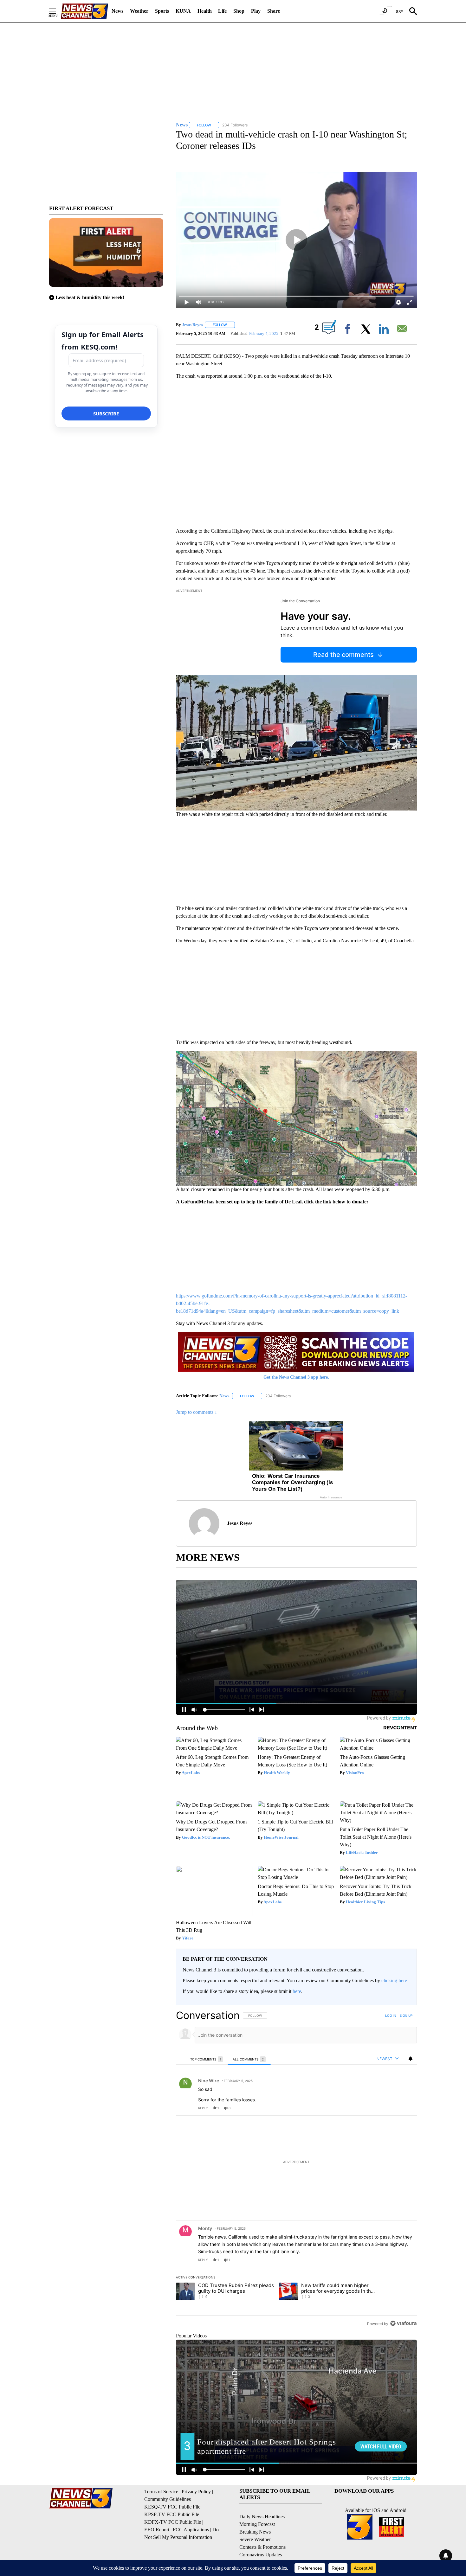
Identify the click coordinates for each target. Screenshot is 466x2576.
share (392, 2108)
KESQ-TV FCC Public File (172, 2507)
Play (256, 11)
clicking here (394, 1980)
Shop (239, 11)
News (117, 11)
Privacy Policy (196, 2492)
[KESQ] (84, 11)
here (297, 1991)
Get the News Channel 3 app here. (296, 1377)
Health (205, 11)
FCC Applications (191, 2530)
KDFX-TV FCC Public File (173, 2522)
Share (274, 11)
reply (203, 2108)
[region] (296, 2169)
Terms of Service (161, 2492)
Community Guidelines (168, 2499)
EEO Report (157, 2530)
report (406, 2108)
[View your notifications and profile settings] (411, 2059)
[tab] (207, 2059)
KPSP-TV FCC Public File (172, 2514)
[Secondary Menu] (57, 11)
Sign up (406, 2015)
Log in (391, 2015)
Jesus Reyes (192, 325)
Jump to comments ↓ (197, 1412)
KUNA (183, 11)
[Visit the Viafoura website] (403, 2323)
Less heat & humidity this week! (90, 297)
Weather (139, 11)
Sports (162, 11)
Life (222, 11)
